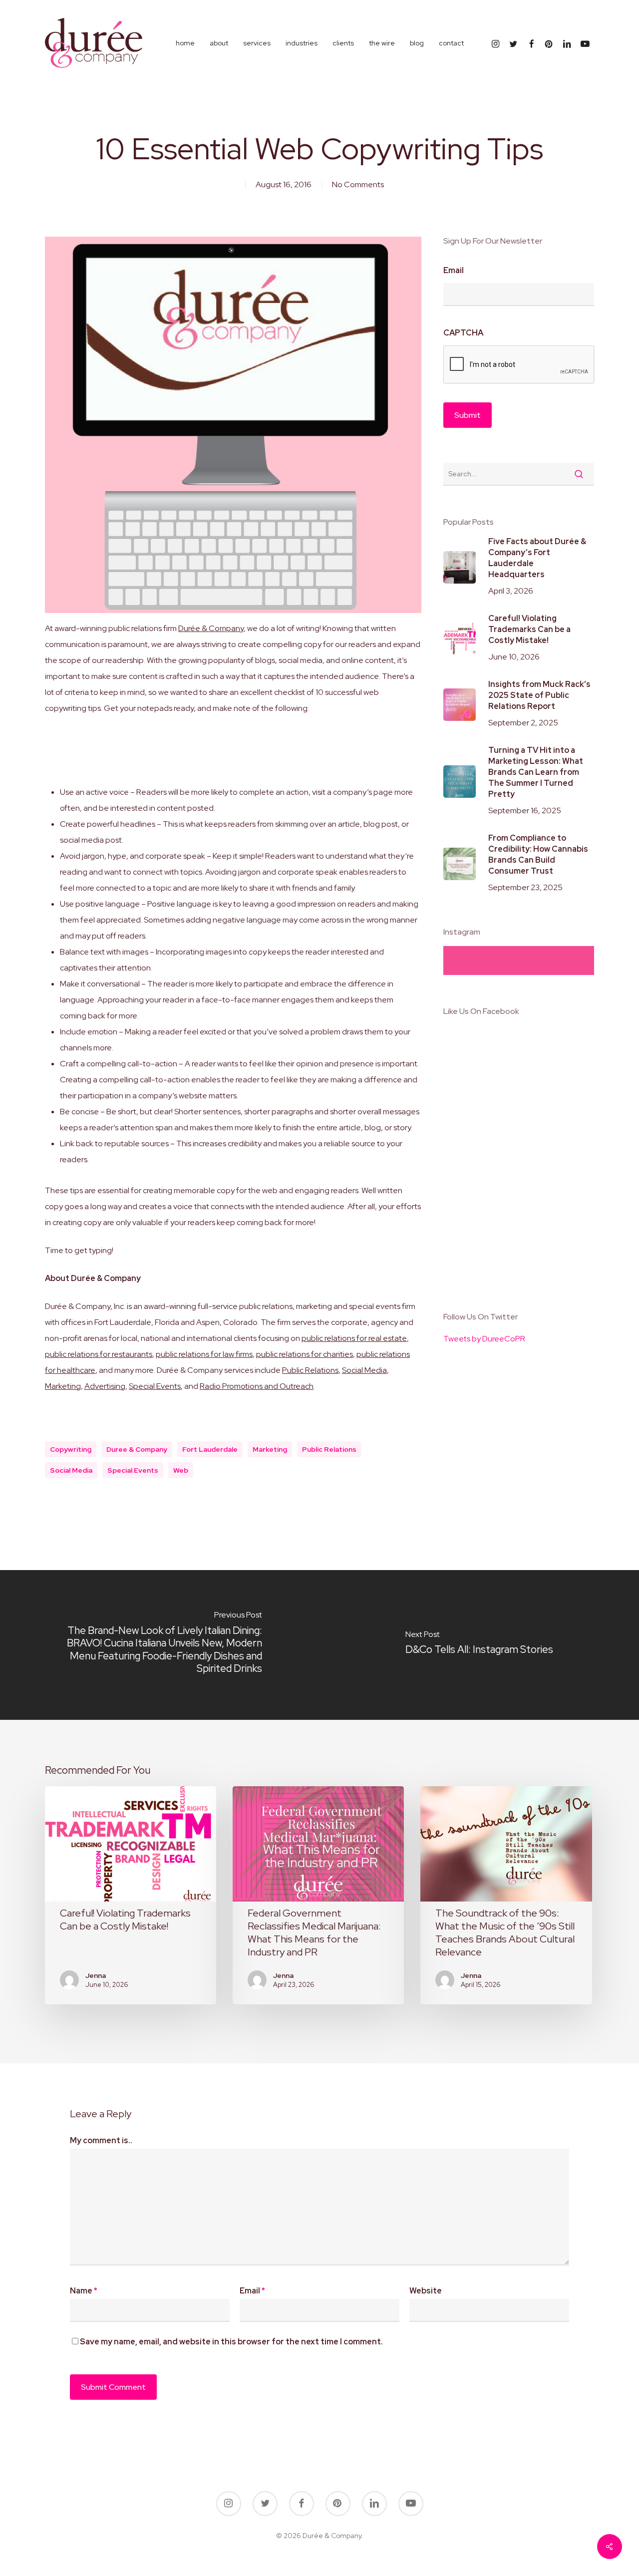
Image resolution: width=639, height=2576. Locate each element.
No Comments (358, 184)
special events (133, 1470)
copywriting (71, 1449)
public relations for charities (305, 1354)
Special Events (155, 1386)
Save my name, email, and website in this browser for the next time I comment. (231, 2342)
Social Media (364, 1370)
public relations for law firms (204, 1354)
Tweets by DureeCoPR (484, 1339)
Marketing (63, 1386)
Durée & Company (211, 628)
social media (71, 1470)
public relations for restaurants (99, 1354)
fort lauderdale (210, 1449)
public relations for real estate (354, 1338)
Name (84, 2291)
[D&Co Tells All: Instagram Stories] (479, 1645)
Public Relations (310, 1370)
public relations (329, 1449)
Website (426, 2291)
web (181, 1470)
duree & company (137, 1449)
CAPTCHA (463, 333)
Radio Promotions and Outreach (257, 1386)
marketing (270, 1449)
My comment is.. (101, 2140)
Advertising (105, 1386)
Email (454, 271)
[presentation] (519, 365)
